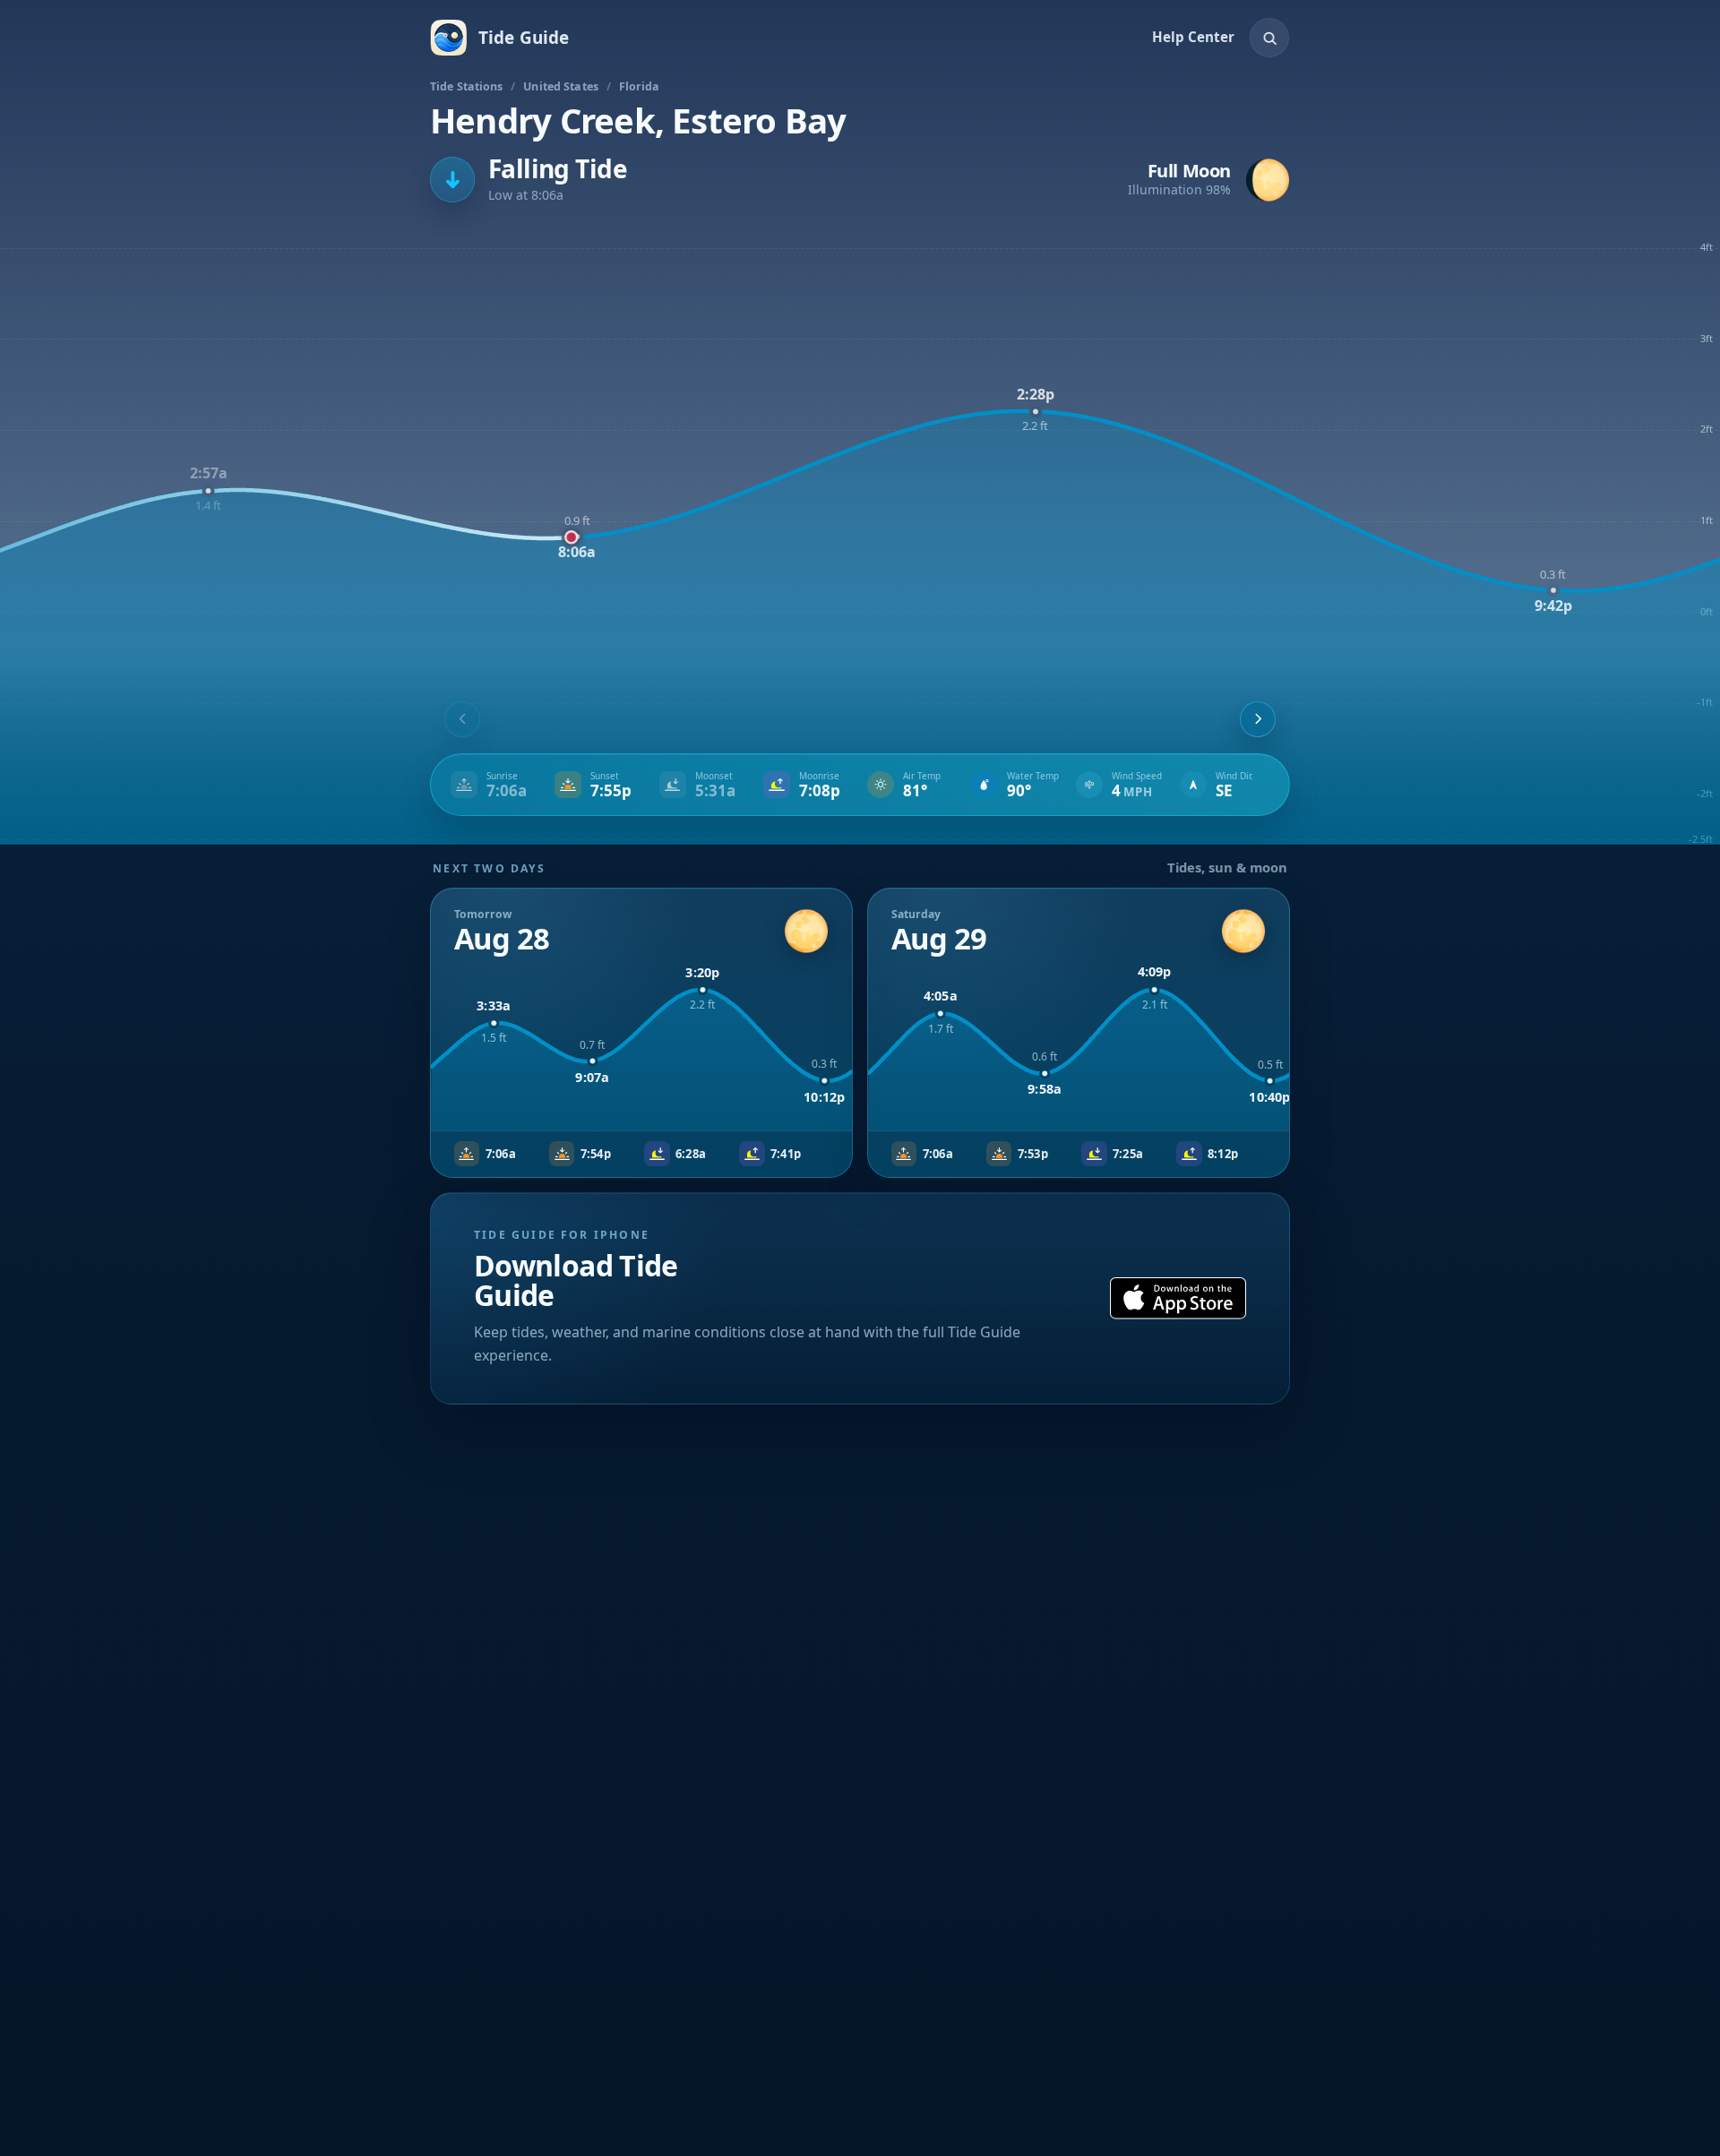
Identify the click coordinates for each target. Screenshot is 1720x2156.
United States (561, 86)
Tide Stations (467, 86)
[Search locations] (1269, 38)
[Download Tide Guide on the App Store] (1178, 1298)
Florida (640, 86)
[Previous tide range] (462, 719)
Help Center (1193, 37)
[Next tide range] (1258, 719)
